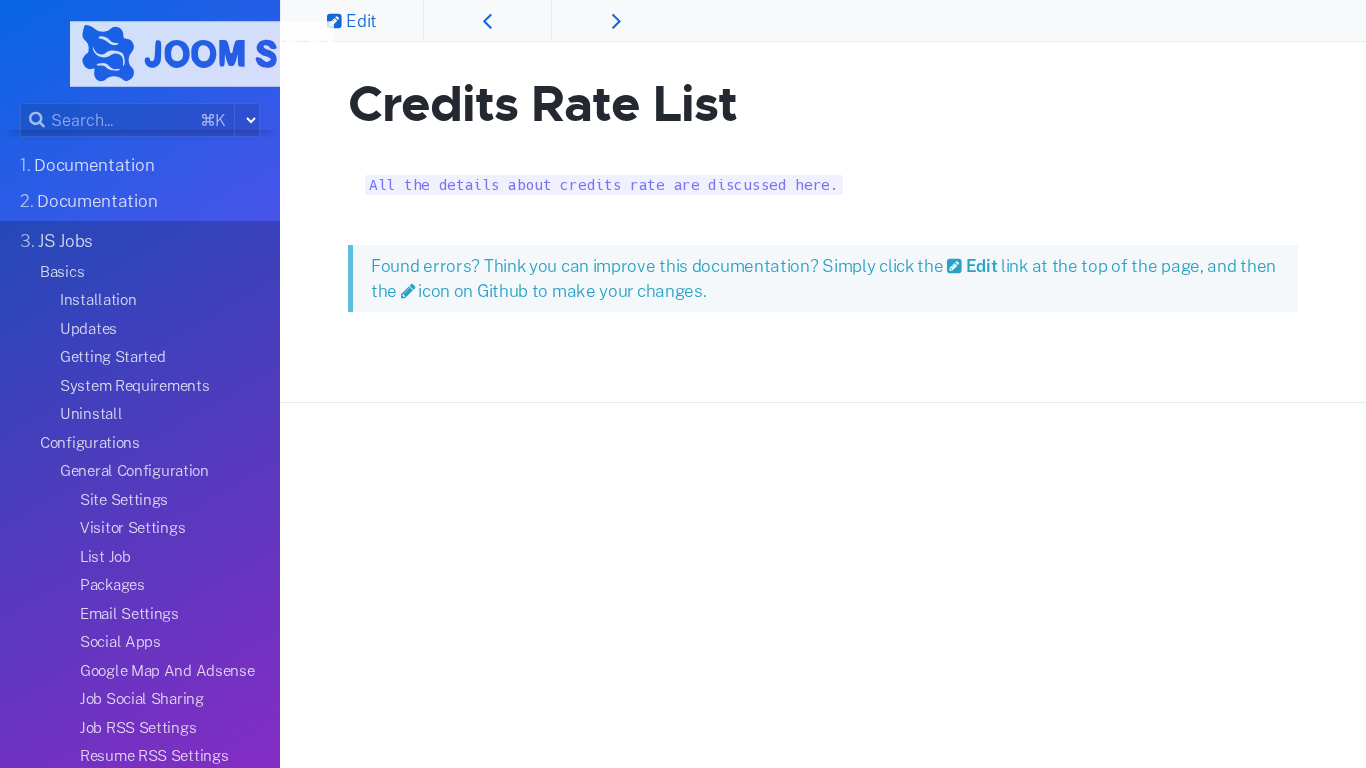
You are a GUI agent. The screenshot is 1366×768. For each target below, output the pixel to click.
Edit (361, 20)
